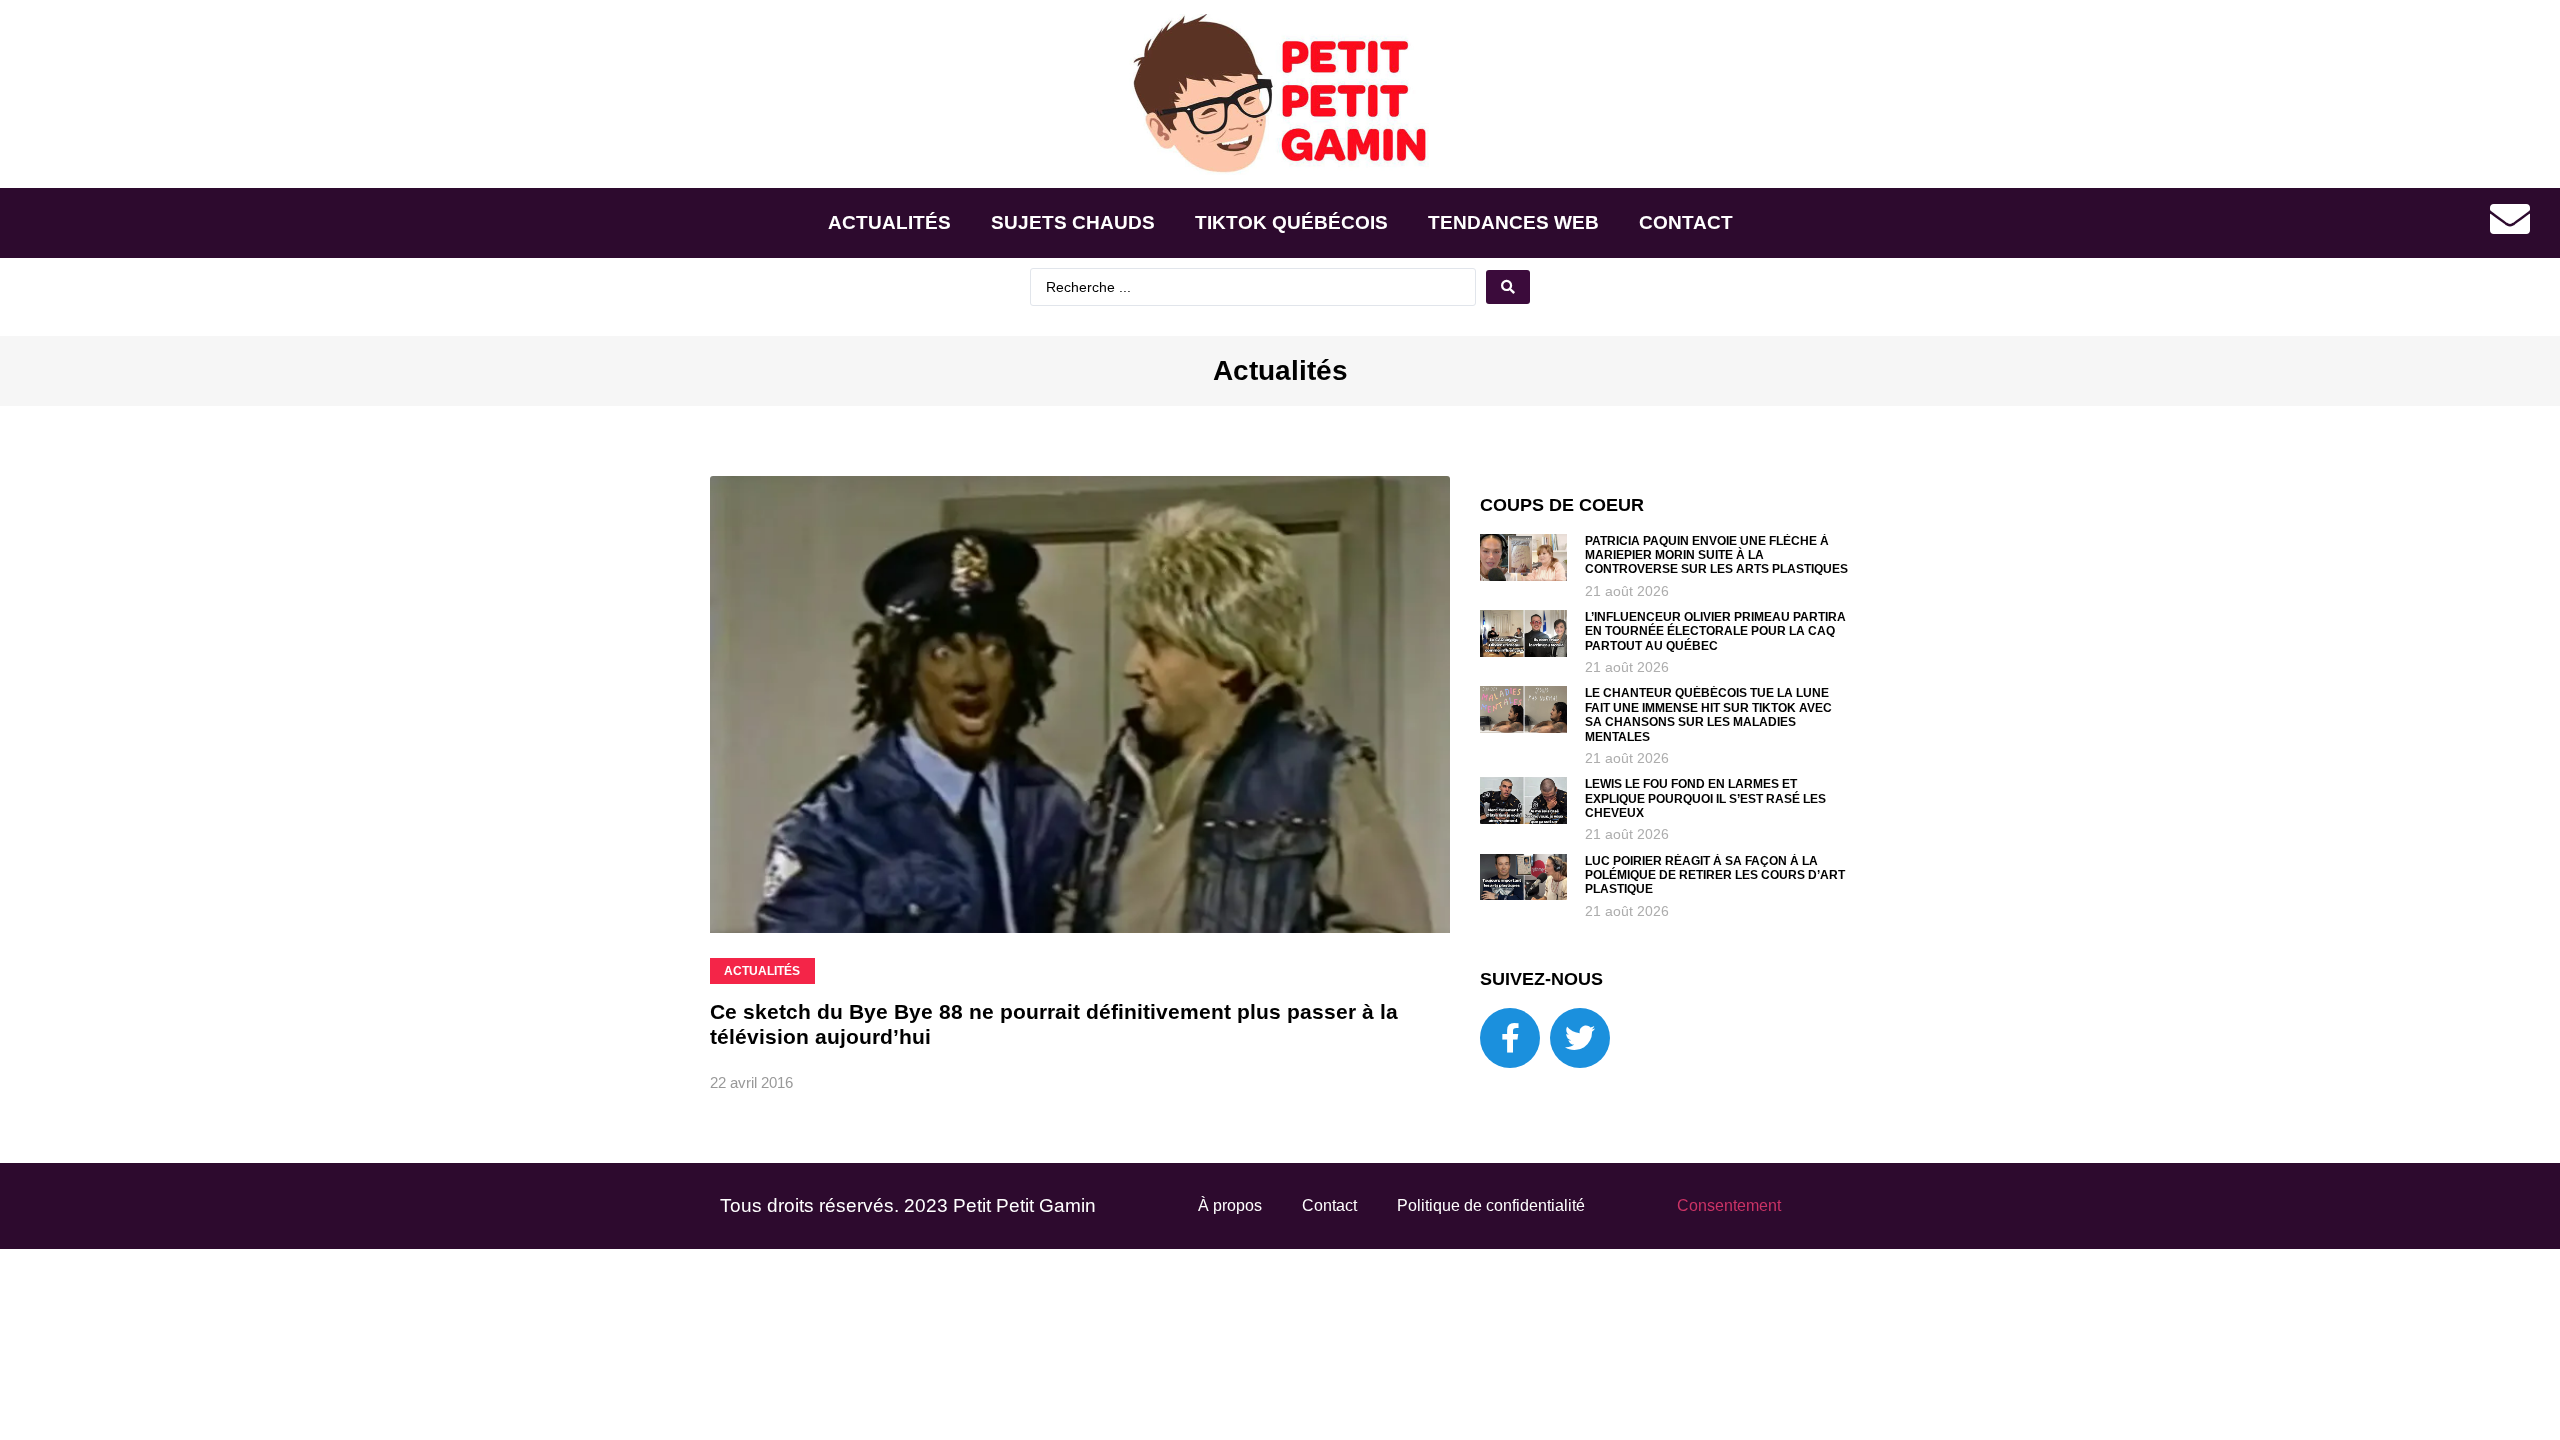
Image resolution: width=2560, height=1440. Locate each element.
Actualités (889, 222)
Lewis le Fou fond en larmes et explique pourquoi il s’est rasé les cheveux (1705, 798)
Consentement (1729, 1205)
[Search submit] (1508, 287)
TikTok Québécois (1291, 222)
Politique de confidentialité (1491, 1205)
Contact (1686, 222)
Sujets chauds (1073, 222)
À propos (1230, 1205)
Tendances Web (1513, 222)
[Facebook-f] (1510, 1038)
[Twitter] (1580, 1038)
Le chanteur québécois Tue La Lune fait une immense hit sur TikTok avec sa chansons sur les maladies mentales (1708, 714)
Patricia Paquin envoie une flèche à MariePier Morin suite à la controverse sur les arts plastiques (1716, 555)
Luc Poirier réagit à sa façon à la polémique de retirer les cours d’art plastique (1715, 875)
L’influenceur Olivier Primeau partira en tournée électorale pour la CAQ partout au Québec (1715, 631)
